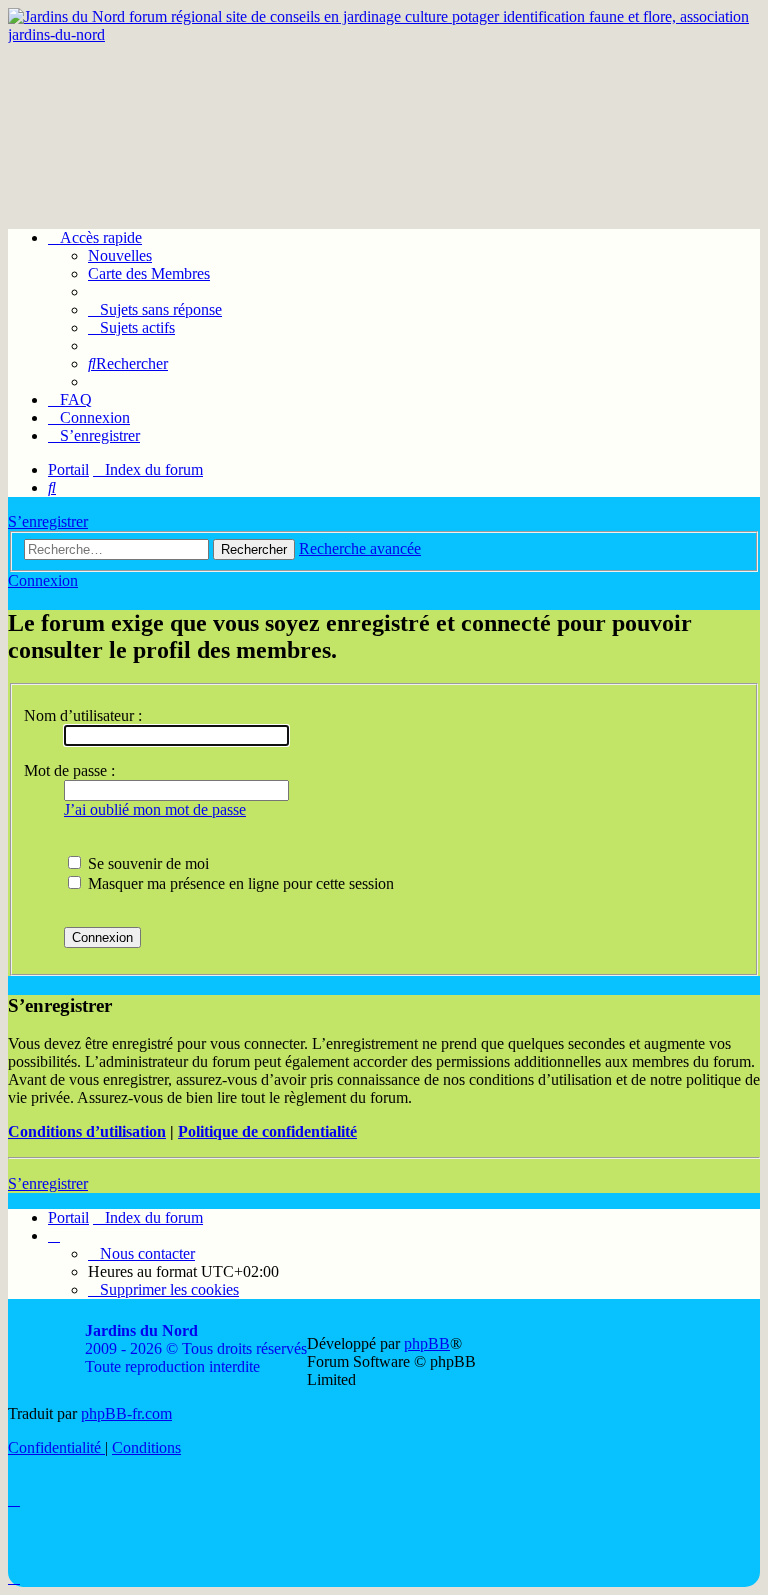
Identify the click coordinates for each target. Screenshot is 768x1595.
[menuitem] (155, 309)
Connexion (43, 580)
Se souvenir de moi (146, 863)
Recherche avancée (360, 548)
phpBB (427, 1343)
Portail (68, 469)
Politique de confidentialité (267, 1131)
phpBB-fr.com (126, 1413)
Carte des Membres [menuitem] (149, 273)
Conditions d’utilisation (87, 1131)
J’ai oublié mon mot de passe (155, 809)
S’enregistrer (48, 521)
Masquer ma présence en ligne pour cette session (239, 883)
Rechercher (254, 549)
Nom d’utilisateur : (83, 715)
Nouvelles (120, 255)
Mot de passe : (69, 770)
